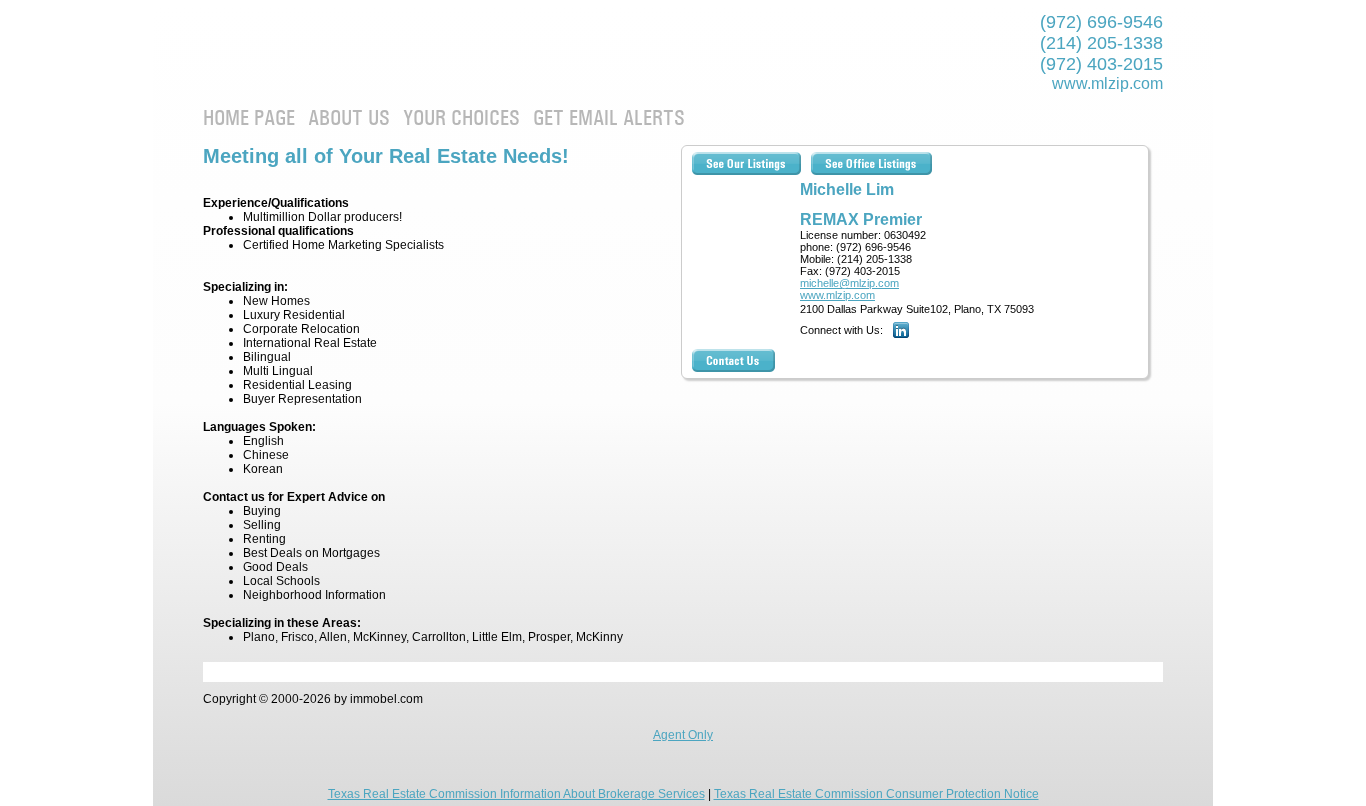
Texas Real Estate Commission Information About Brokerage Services (516, 794)
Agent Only (683, 735)
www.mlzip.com (1107, 83)
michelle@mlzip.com (849, 283)
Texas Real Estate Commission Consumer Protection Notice (876, 794)
